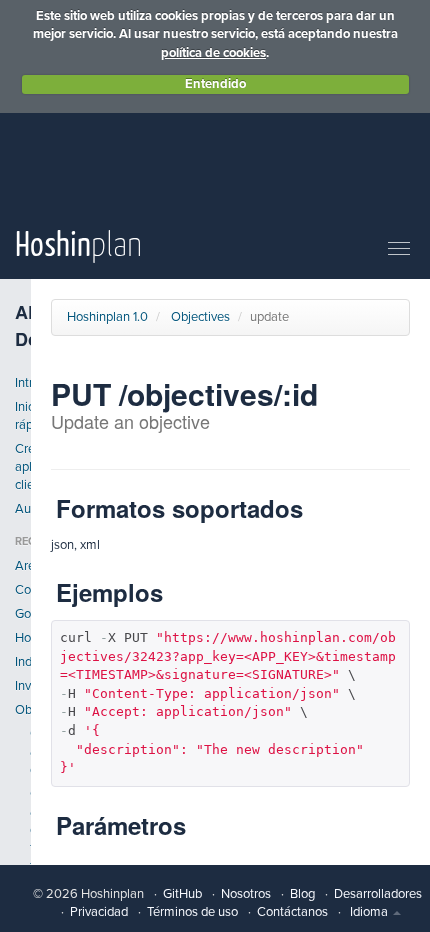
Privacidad (99, 912)
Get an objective (37, 752)
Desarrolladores (378, 894)
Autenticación (23, 509)
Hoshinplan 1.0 (107, 317)
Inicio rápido (23, 416)
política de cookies (213, 53)
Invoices (23, 686)
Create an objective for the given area (37, 848)
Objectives (23, 710)
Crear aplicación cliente (23, 467)
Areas (23, 566)
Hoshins (23, 638)
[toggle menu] (399, 249)
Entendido (215, 84)
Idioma (370, 912)
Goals (23, 614)
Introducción (23, 383)
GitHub (182, 894)
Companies (23, 590)
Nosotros (246, 894)
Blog (302, 894)
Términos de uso (192, 912)
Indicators (23, 662)
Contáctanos (292, 912)
